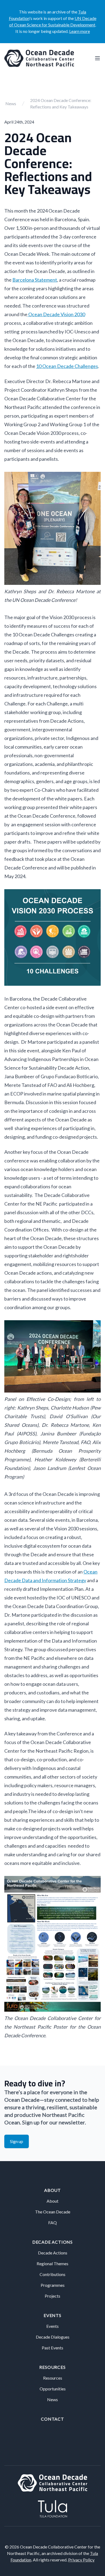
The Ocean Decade (53, 2212)
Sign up (17, 2141)
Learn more (80, 31)
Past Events (52, 2348)
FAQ (52, 2222)
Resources (52, 2367)
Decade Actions (52, 2242)
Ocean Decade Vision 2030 (56, 314)
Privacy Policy (81, 2560)
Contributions (52, 2274)
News (11, 103)
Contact (52, 2419)
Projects (52, 2296)
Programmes (53, 2285)
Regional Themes (52, 2263)
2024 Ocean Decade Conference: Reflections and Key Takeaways (61, 103)
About (52, 2190)
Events (52, 2315)
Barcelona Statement (35, 280)
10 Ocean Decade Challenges (67, 366)
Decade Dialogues (53, 2337)
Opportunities (53, 2389)
